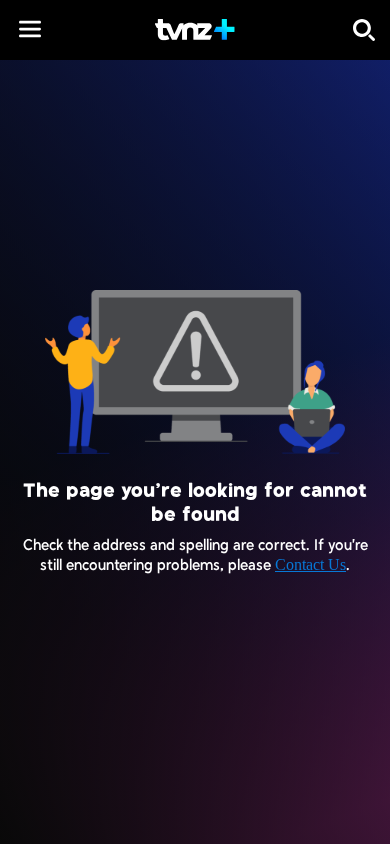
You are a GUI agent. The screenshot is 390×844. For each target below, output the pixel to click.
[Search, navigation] (364, 30)
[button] (30, 29)
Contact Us (310, 564)
